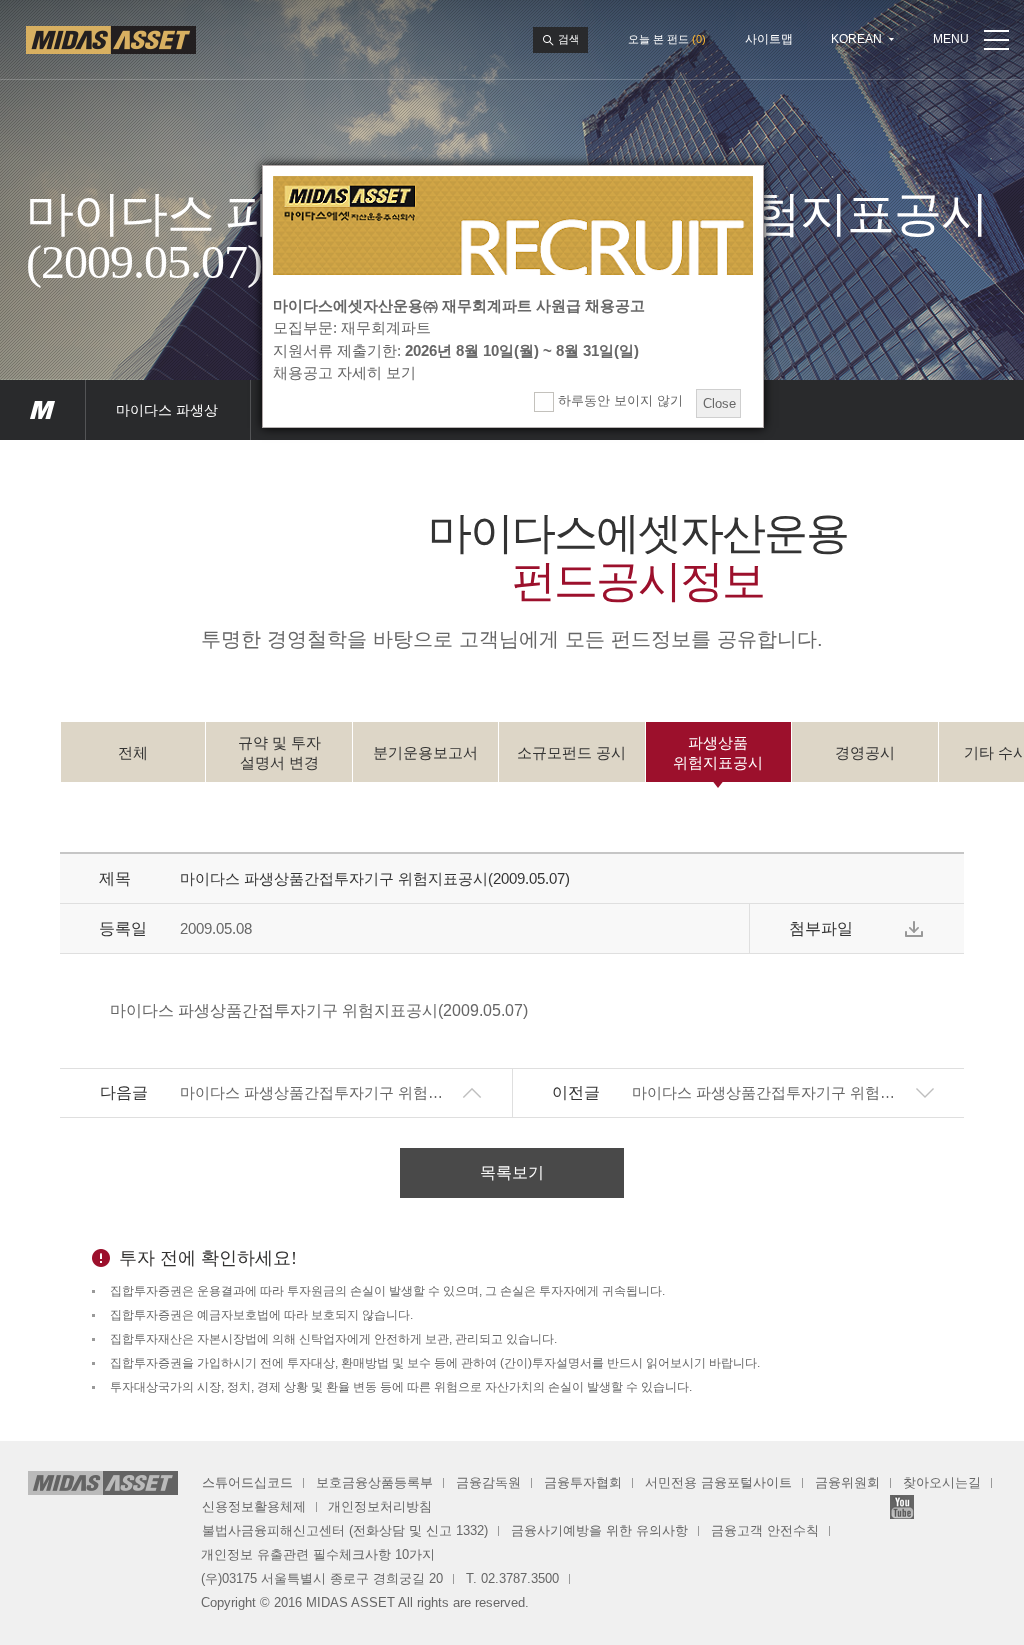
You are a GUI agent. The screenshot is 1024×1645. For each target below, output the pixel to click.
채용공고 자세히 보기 (344, 372)
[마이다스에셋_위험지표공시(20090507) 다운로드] (914, 929)
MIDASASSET (42, 410)
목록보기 (512, 1172)
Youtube (902, 1507)
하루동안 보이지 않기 (618, 400)
